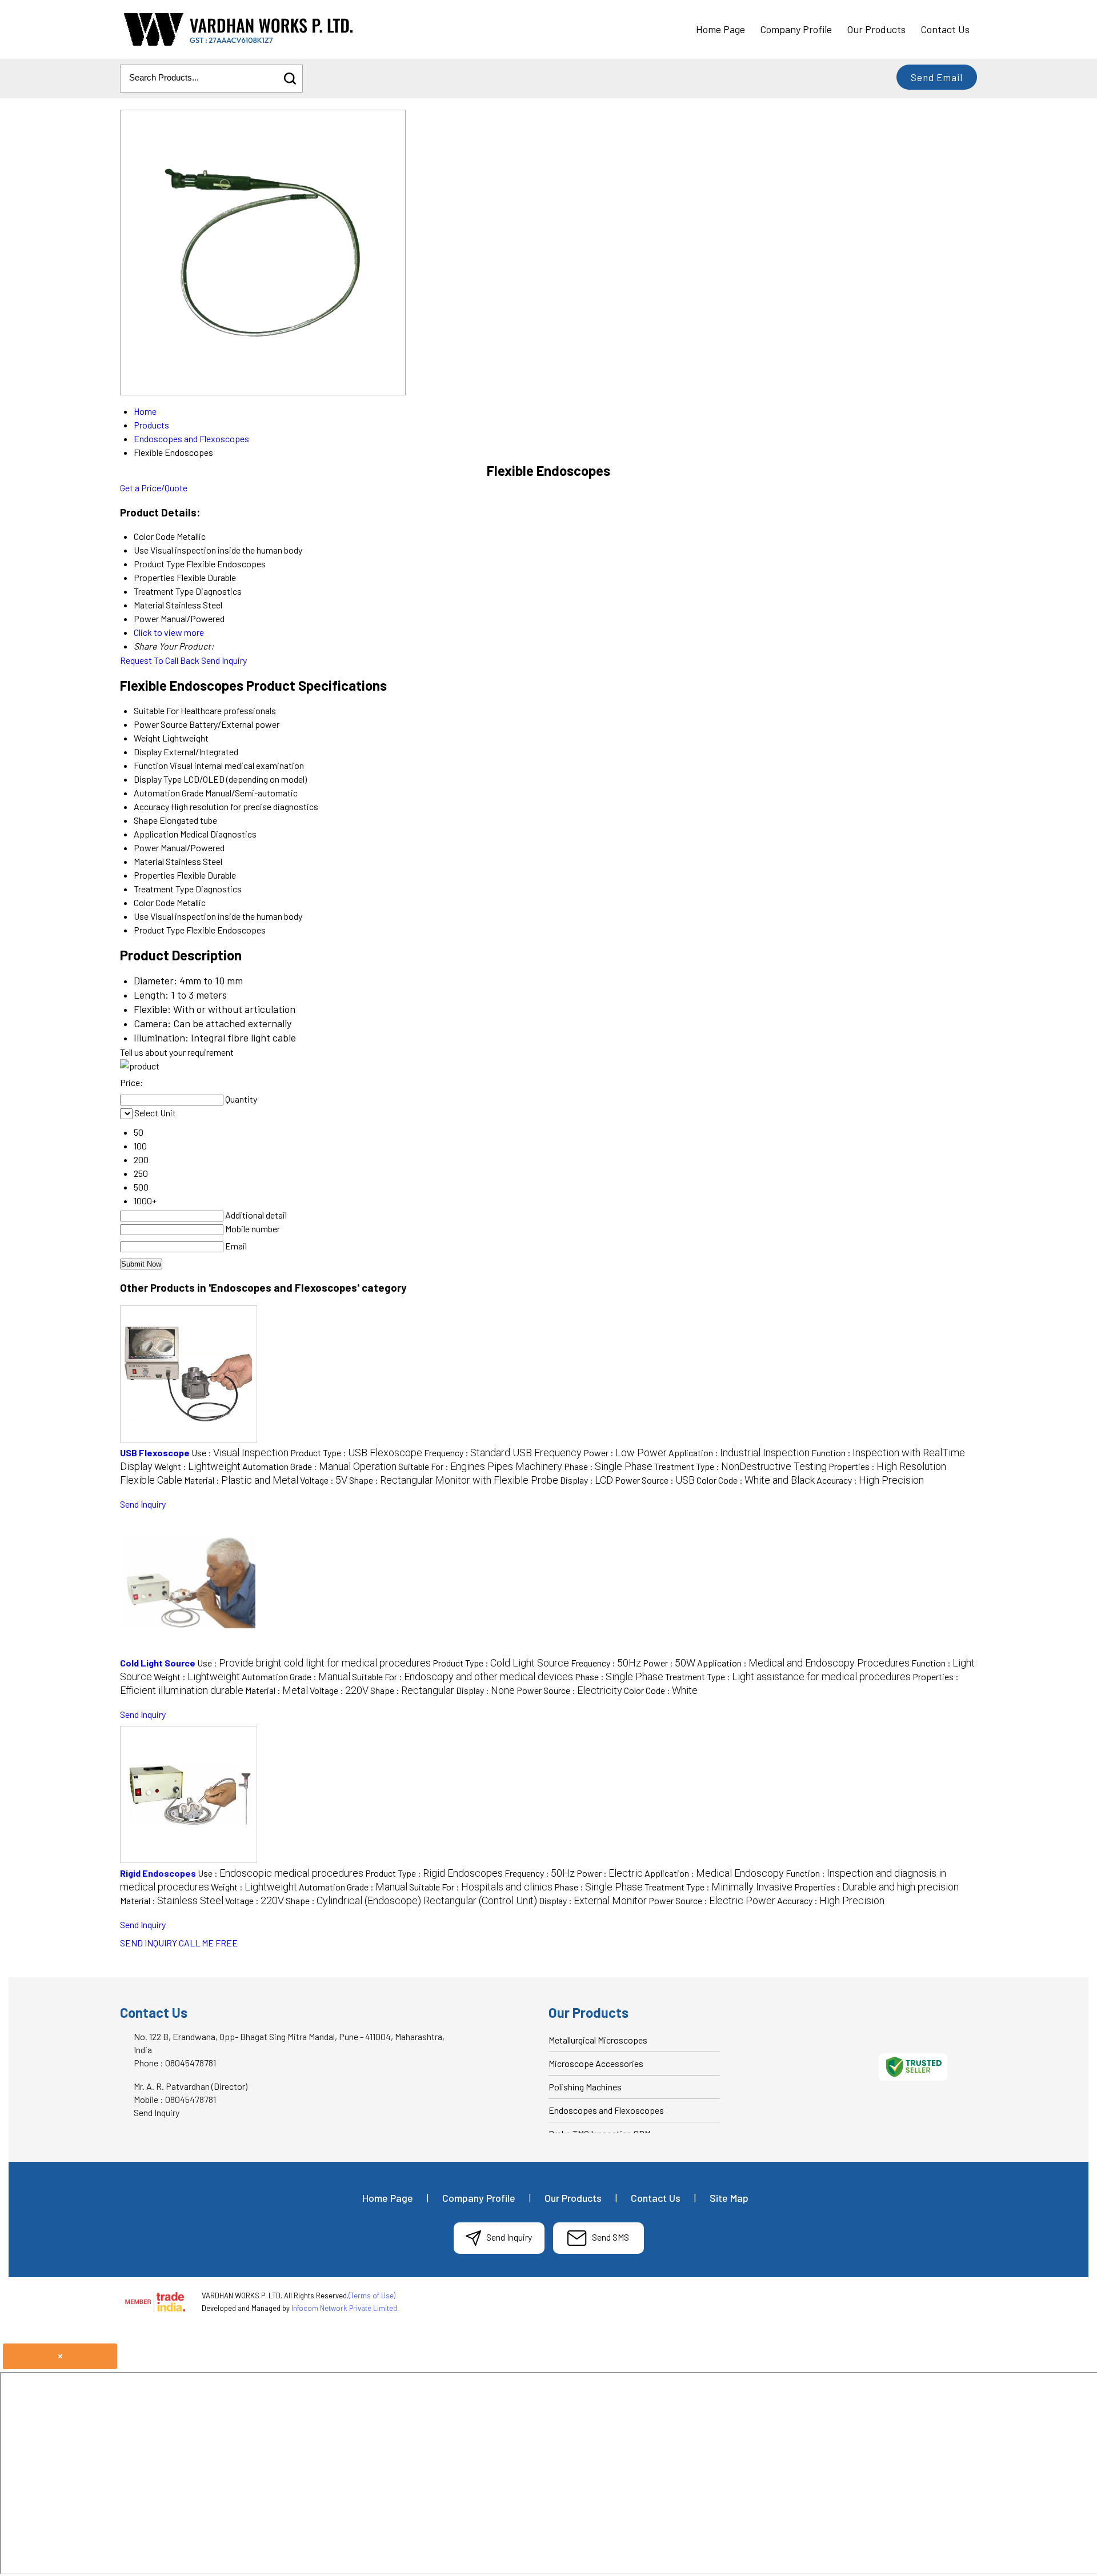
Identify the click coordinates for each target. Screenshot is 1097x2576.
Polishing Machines (585, 2087)
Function (151, 765)
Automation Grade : (319, 1466)
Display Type (158, 779)
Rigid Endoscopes (158, 1873)
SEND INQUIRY (149, 1943)
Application (156, 834)
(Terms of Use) (372, 2295)
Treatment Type (164, 889)
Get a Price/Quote (154, 488)
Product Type (159, 930)
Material (149, 861)
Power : (625, 1453)
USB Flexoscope (155, 1453)
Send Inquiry (224, 660)
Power (146, 848)
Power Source (161, 724)
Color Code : (756, 1480)
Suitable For (156, 710)
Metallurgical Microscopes (598, 2040)
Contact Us (945, 29)
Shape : (454, 1480)
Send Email (937, 77)
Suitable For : (480, 1466)
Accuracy (151, 806)
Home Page (720, 29)
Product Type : (356, 1453)
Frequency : (503, 1453)
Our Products (876, 29)
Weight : (197, 1466)
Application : (739, 1453)
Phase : (608, 1466)
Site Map (729, 2198)
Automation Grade (169, 793)
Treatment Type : (740, 1466)
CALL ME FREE (208, 1943)
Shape (146, 820)
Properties (154, 875)
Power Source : (655, 1480)
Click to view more (169, 632)
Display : (586, 1480)
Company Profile (796, 29)
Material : (241, 1480)
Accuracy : (870, 1480)
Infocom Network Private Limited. (345, 2308)
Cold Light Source (158, 1663)
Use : (240, 1453)
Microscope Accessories (596, 2063)
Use (141, 916)
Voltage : (324, 1480)
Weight (147, 738)
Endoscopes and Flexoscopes (606, 2110)
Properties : (876, 1887)
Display (148, 752)
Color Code (154, 902)
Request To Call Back (160, 660)
